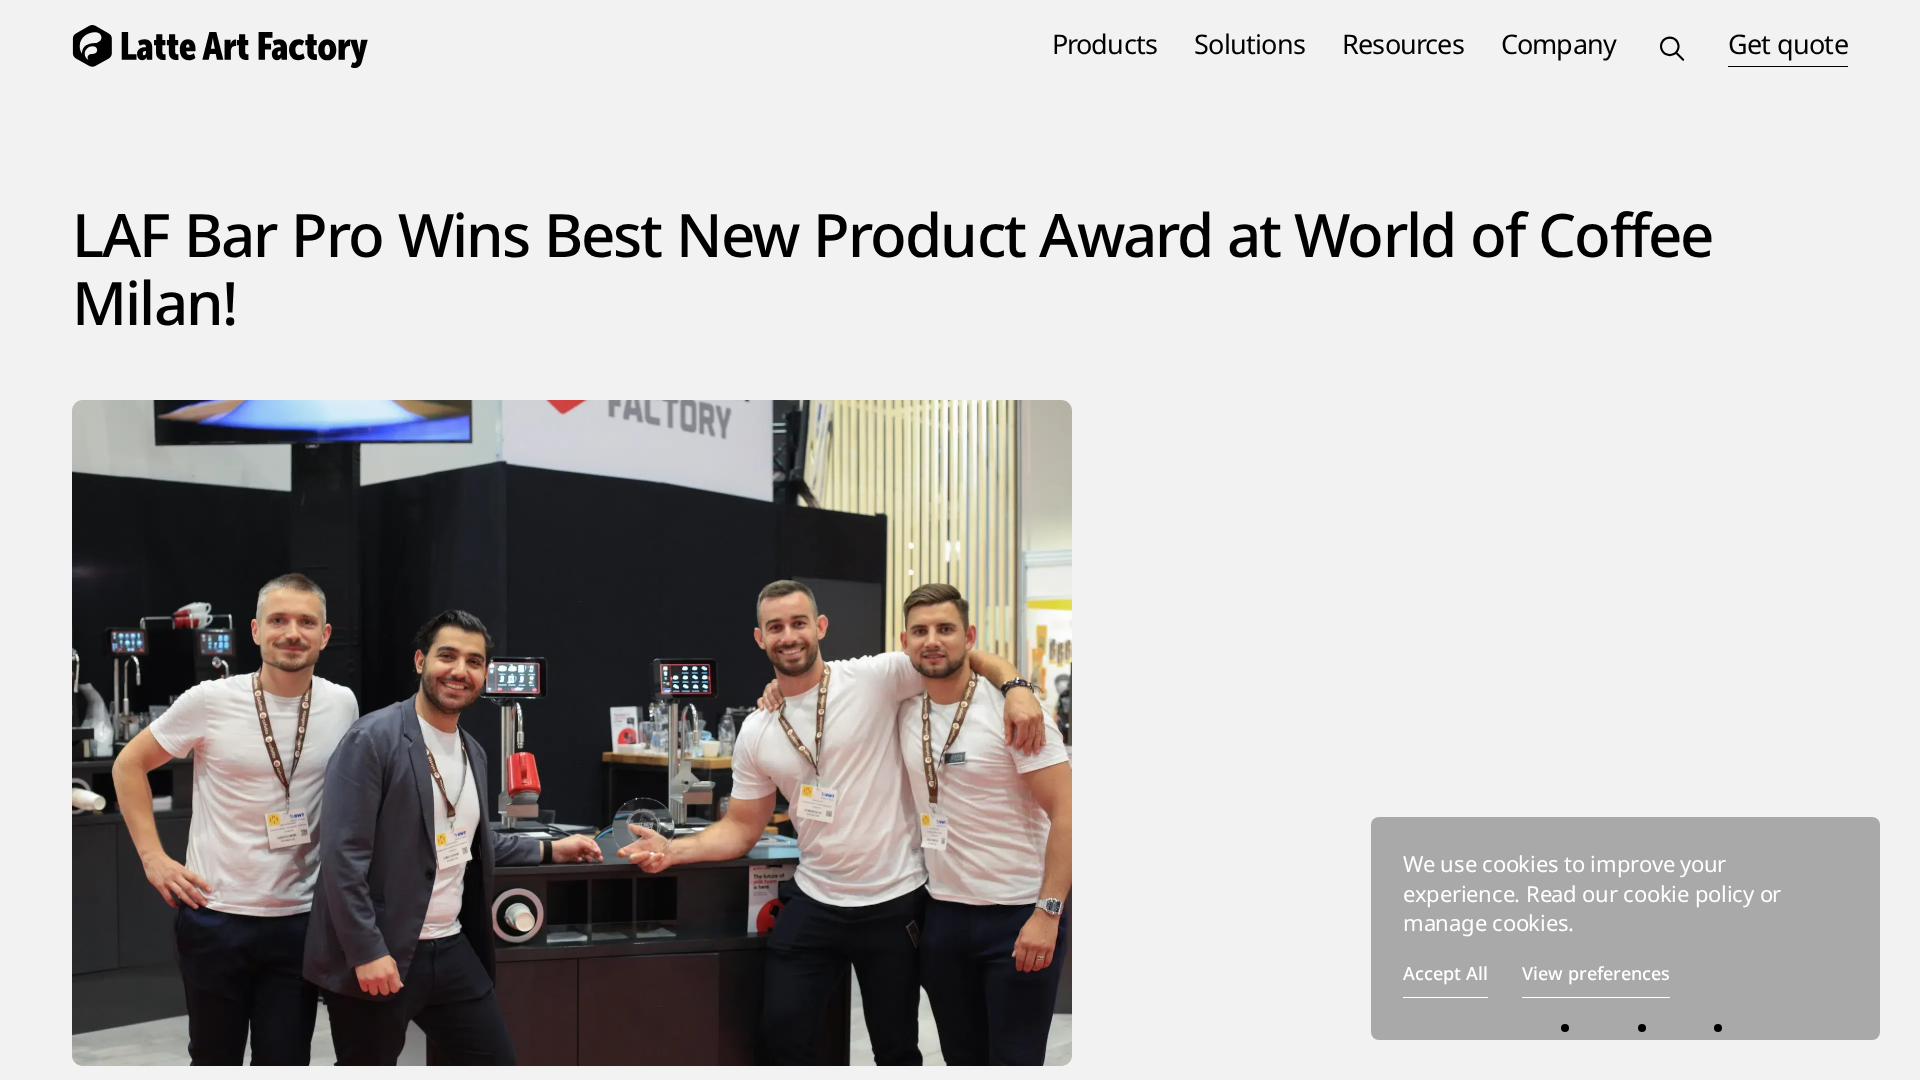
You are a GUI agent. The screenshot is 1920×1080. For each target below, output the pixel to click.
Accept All (1445, 973)
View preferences (1596, 973)
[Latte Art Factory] (240, 44)
